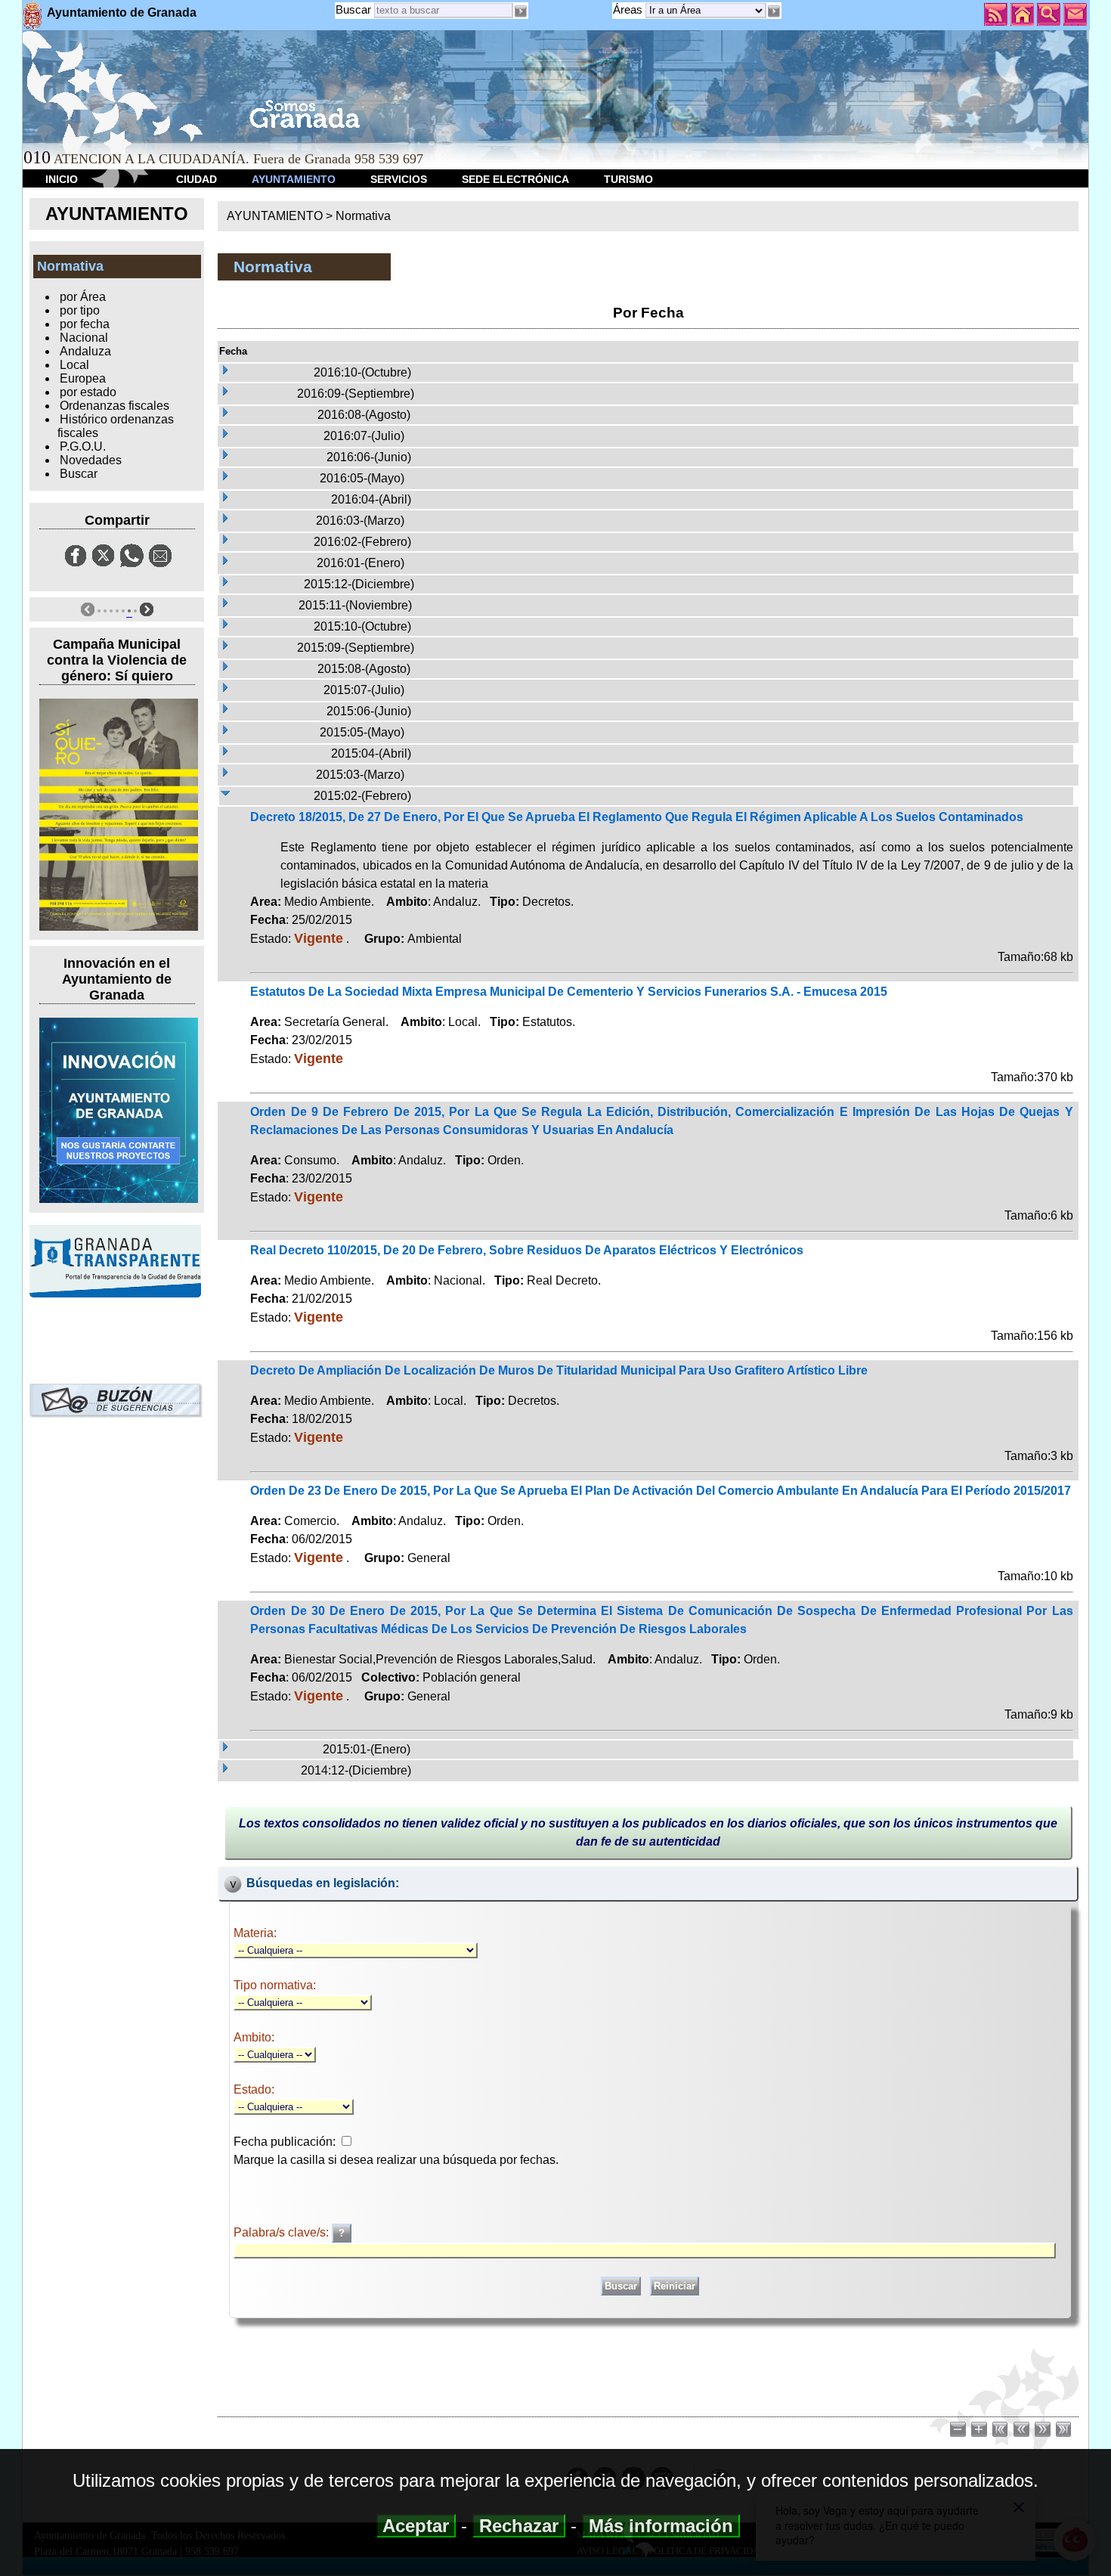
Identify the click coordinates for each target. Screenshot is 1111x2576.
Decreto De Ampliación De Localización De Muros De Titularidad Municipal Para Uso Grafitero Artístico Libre (559, 1370)
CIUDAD (197, 179)
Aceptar (416, 2526)
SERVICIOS (399, 179)
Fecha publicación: (285, 2142)
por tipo (80, 310)
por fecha (85, 324)
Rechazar (519, 2526)
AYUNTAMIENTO (294, 179)
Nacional (84, 338)
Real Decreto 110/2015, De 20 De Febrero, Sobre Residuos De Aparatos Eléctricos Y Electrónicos (527, 1250)
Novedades (91, 460)
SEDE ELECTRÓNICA (515, 179)
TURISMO (628, 179)
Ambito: (254, 2037)
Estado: (254, 2089)
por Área (83, 297)
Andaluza (85, 351)
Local (74, 365)
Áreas (629, 9)
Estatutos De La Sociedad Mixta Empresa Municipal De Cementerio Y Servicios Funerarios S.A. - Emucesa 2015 (569, 992)
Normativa (363, 216)
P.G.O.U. (83, 446)
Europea (83, 378)
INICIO (62, 179)
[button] (774, 11)
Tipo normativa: (275, 1985)
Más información (661, 2526)
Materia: (255, 1933)
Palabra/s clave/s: (283, 2232)
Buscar (353, 9)
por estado (88, 392)
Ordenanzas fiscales (115, 406)
